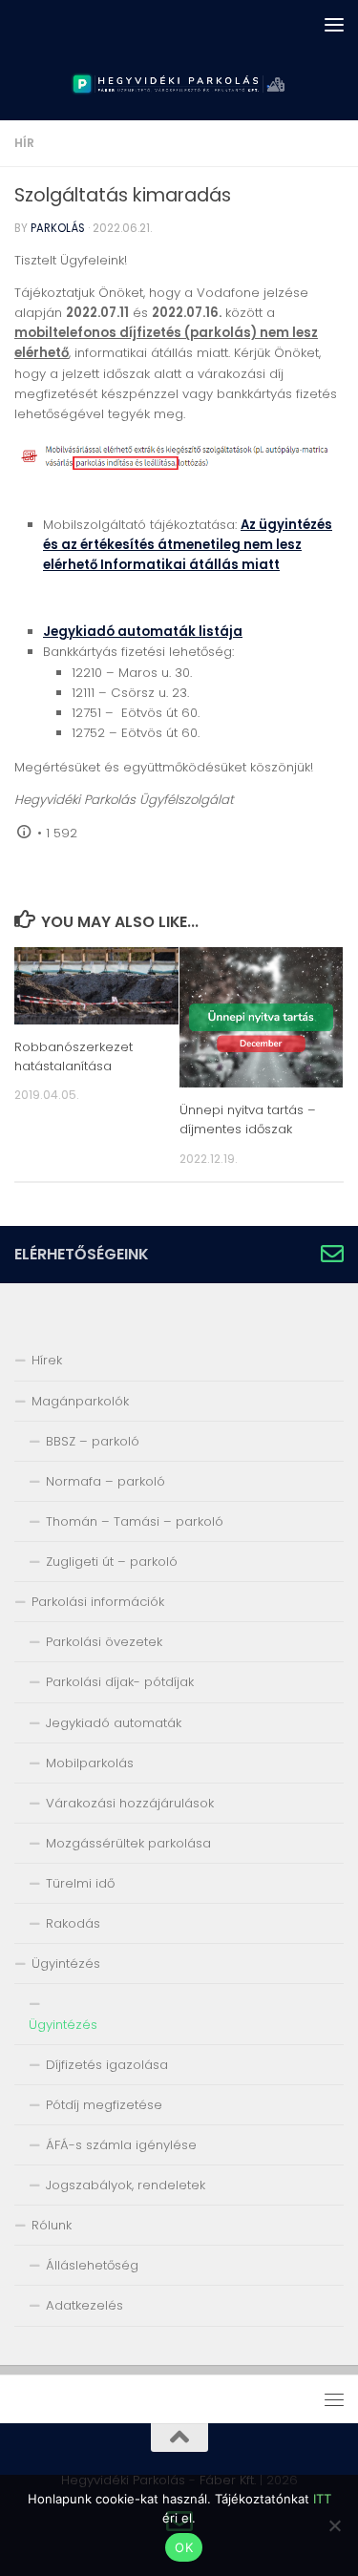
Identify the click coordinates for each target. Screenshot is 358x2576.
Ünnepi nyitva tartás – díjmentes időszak (248, 1119)
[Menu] (334, 24)
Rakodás (73, 1923)
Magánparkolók (80, 1401)
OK (184, 2547)
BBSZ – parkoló (93, 1441)
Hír (24, 143)
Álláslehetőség (92, 2265)
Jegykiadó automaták (114, 1723)
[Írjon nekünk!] (332, 1254)
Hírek (47, 1360)
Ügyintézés (66, 1964)
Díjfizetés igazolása (107, 2065)
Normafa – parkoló (105, 1481)
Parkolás (58, 228)
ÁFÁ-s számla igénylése (121, 2145)
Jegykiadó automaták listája (143, 632)
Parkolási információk (98, 1602)
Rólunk (52, 2225)
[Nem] (334, 2525)
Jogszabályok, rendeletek (126, 2185)
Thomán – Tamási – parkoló (135, 1521)
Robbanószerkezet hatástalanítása (74, 1056)
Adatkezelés (84, 2305)
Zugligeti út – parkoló (112, 1562)
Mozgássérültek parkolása (128, 1843)
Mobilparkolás (90, 1763)
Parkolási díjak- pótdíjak (120, 1682)
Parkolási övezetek (104, 1642)
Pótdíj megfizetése (104, 2105)
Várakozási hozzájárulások (130, 1803)
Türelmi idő (80, 1883)
